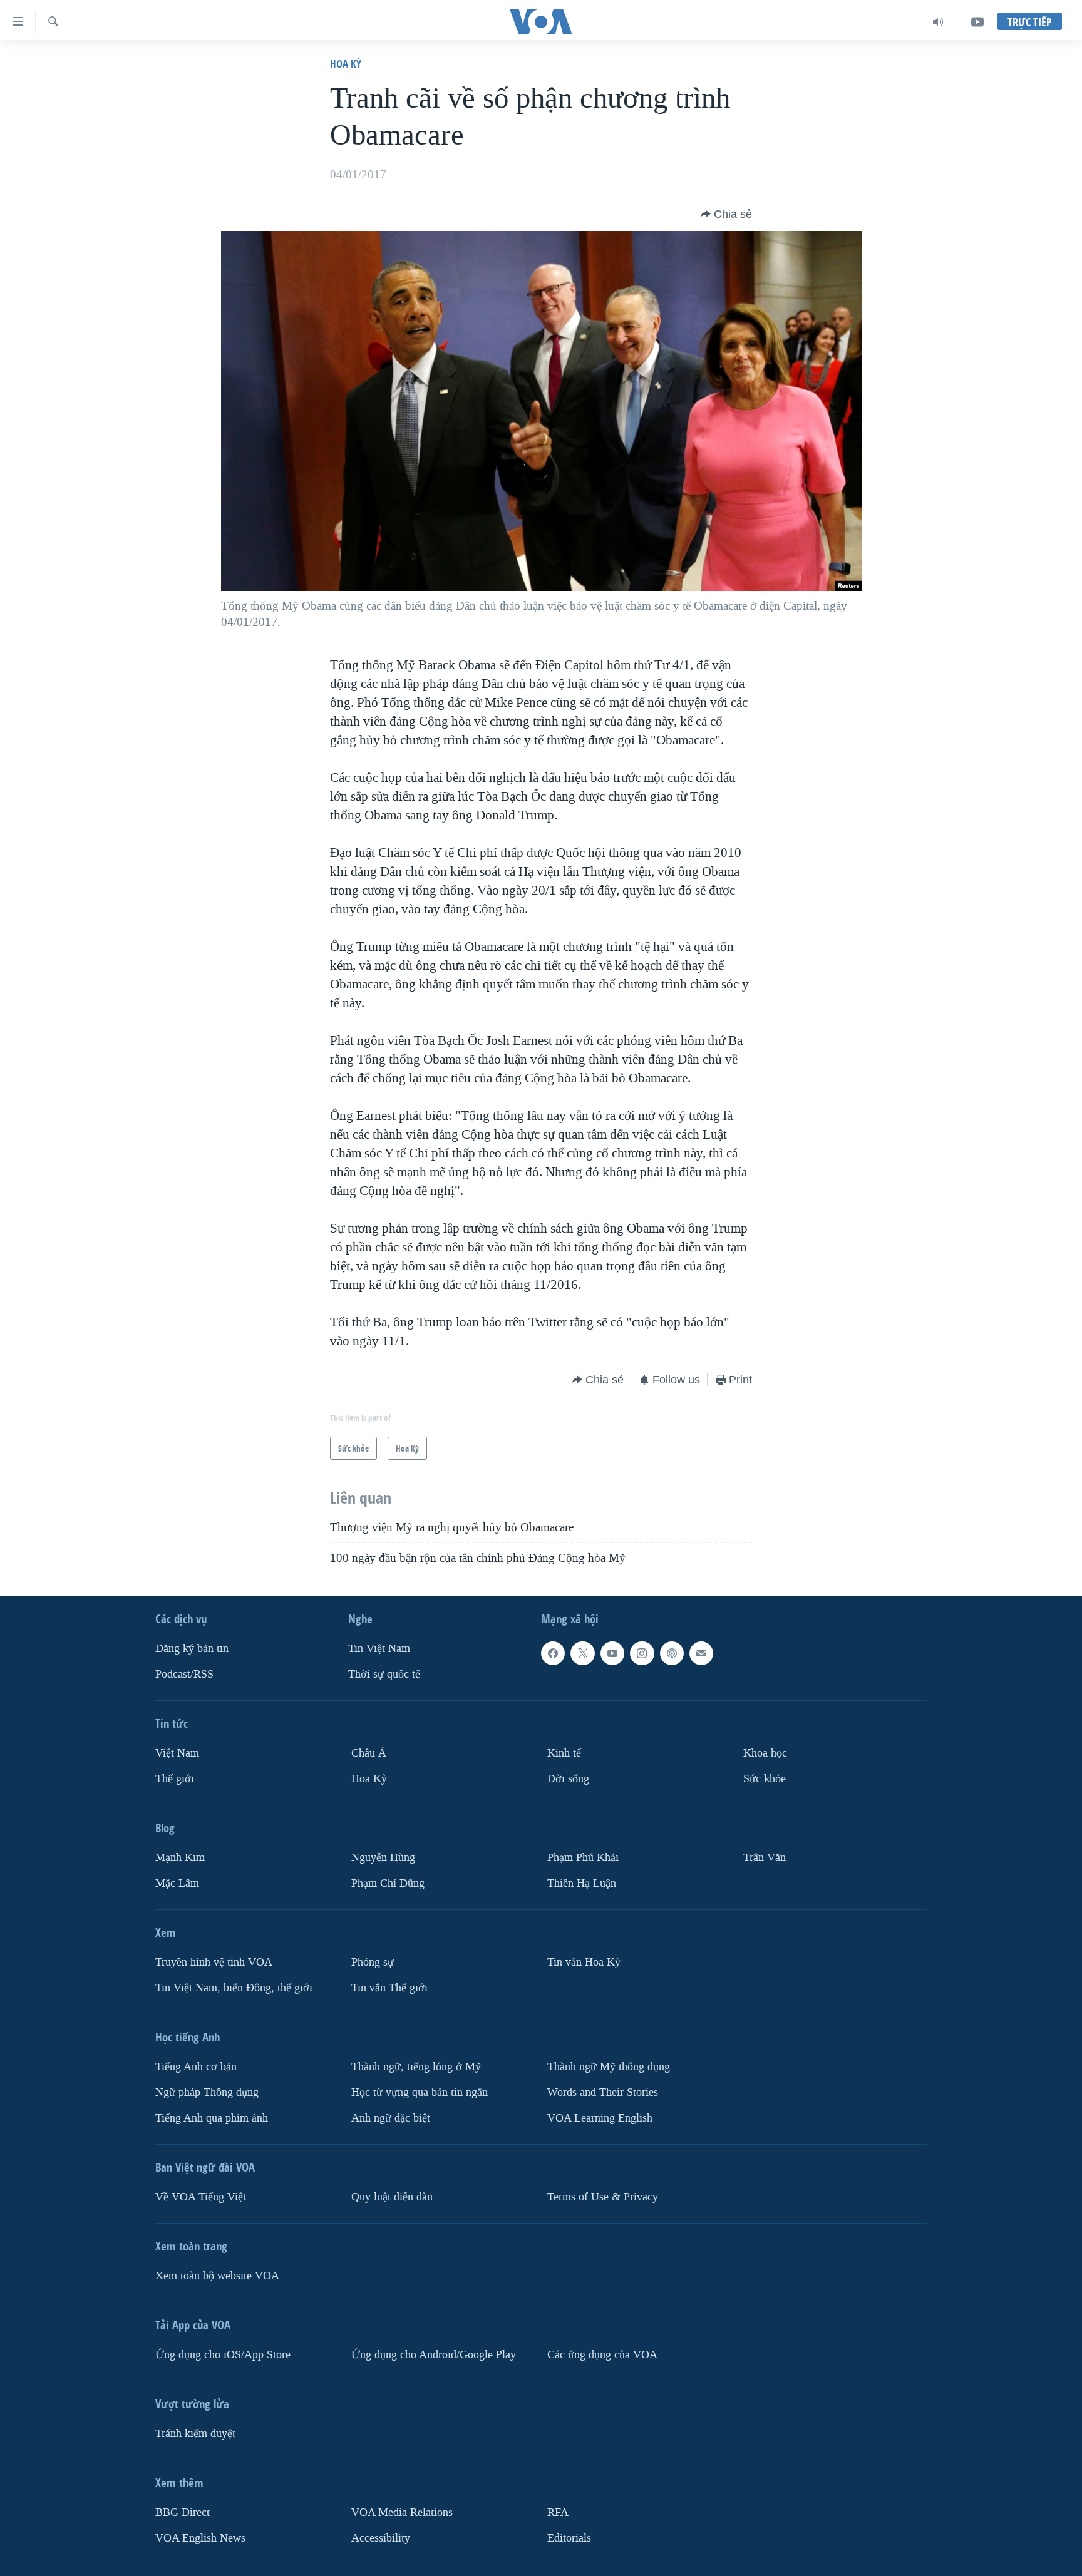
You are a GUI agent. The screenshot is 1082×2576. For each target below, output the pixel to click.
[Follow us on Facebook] (553, 1653)
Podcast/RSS (184, 1674)
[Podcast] (672, 1653)
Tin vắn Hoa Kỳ (584, 1962)
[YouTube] (977, 22)
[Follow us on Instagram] (642, 1653)
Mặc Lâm (177, 1883)
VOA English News (200, 2538)
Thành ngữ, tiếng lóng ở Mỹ (416, 2066)
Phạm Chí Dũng (388, 1883)
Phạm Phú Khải (583, 1857)
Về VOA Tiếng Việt (201, 2196)
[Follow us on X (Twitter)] (582, 1653)
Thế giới (175, 1778)
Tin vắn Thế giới (389, 1987)
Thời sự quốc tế (384, 1674)
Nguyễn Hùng (383, 1857)
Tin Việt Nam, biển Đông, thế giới (234, 1987)
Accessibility (381, 2538)
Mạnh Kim (180, 1857)
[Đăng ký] (701, 1653)
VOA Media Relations (402, 2512)
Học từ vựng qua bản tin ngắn (420, 2092)
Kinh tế (564, 1753)
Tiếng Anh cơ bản (196, 2066)
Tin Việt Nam (379, 1649)
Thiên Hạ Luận (582, 1883)
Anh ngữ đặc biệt (391, 2117)
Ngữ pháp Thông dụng (207, 2092)
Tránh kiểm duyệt (195, 2433)
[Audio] (938, 22)
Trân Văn (765, 1857)
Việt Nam (177, 1753)
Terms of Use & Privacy (603, 2196)
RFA (558, 2512)
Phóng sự (373, 1962)
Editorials (569, 2538)
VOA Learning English (600, 2117)
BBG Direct (183, 2512)
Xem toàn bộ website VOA (217, 2275)
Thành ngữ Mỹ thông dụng (609, 2066)
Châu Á (369, 1753)
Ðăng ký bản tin (192, 1649)
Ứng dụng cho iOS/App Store (223, 2354)
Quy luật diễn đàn (392, 2196)
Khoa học (765, 1753)
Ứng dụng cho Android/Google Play (434, 2354)
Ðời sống (568, 1778)
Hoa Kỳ (346, 64)
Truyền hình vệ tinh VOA (214, 1962)
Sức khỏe (765, 1778)
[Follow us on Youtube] (612, 1653)
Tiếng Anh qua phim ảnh (212, 2117)
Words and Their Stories (603, 2092)
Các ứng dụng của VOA (602, 2354)
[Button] (726, 214)
